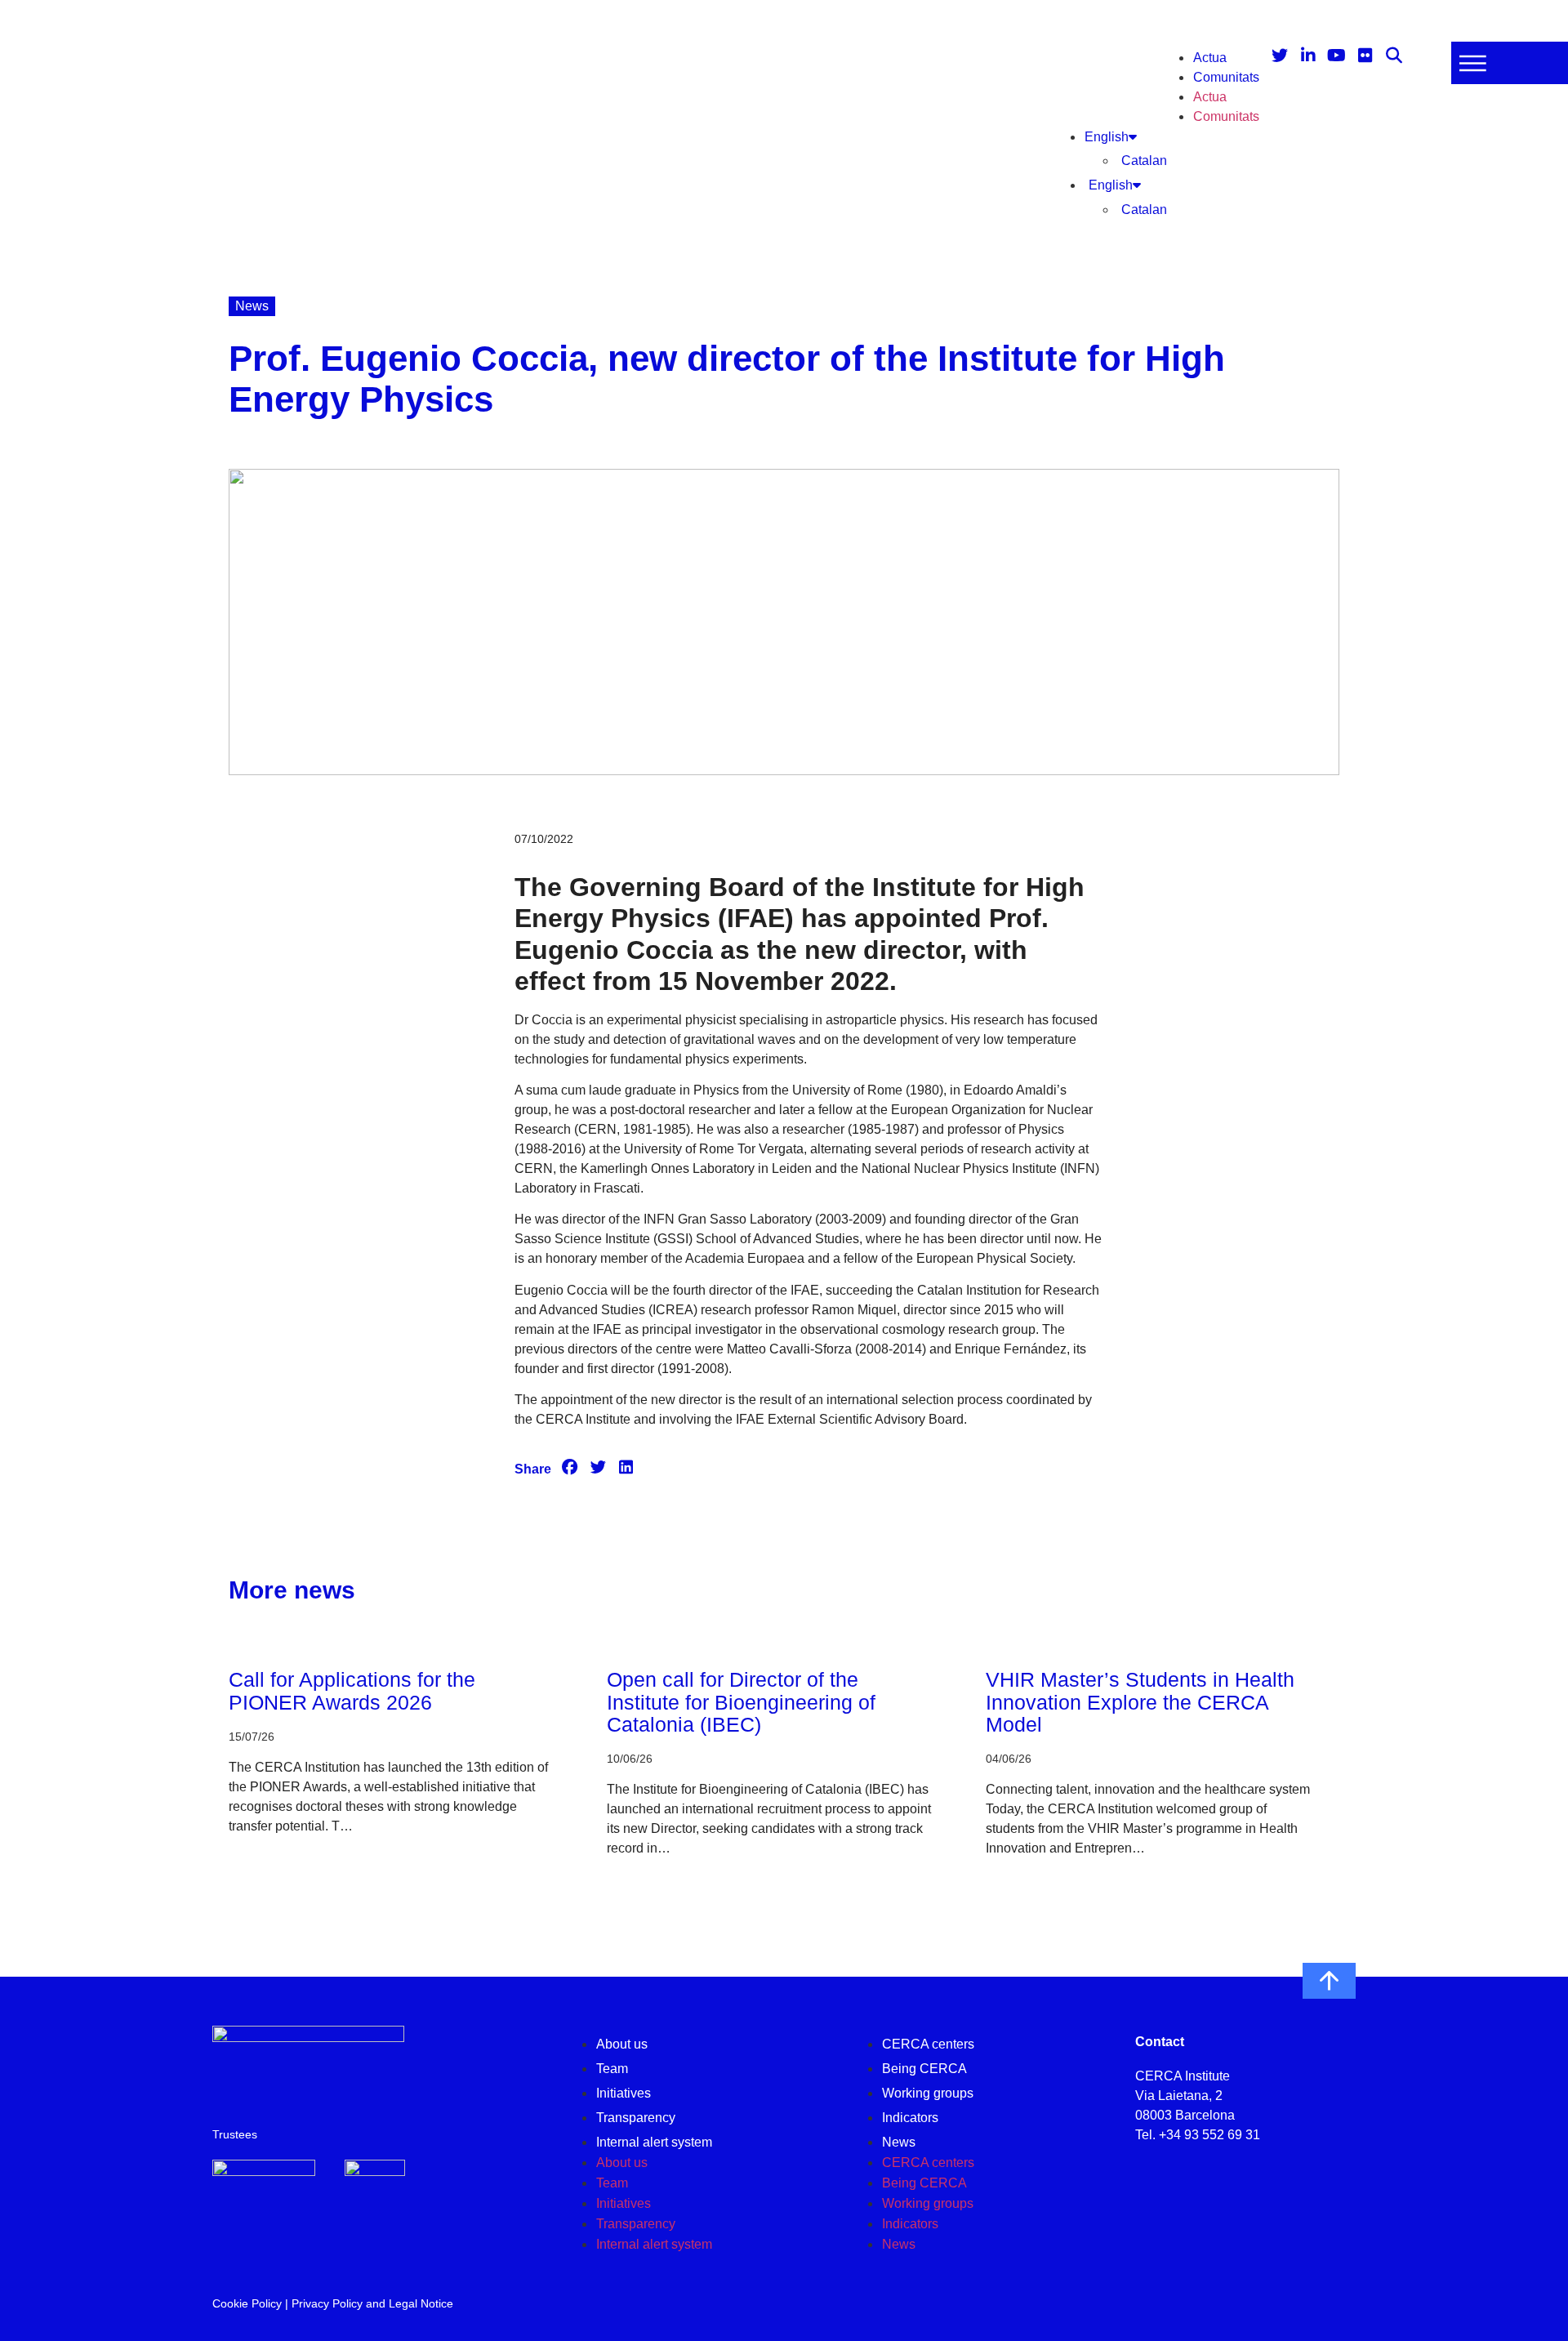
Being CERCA (924, 2069)
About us (622, 2044)
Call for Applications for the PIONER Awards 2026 (352, 1691)
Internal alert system (654, 2142)
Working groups (928, 2093)
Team (612, 2069)
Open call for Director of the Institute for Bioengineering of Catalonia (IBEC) (741, 1702)
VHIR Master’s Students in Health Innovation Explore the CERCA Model (1140, 1702)
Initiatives (624, 2093)
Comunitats (1226, 77)
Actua (1210, 58)
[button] (570, 1468)
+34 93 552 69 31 (1209, 2135)
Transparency (636, 2118)
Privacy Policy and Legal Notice (372, 2303)
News (899, 2142)
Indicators (910, 2118)
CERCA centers (928, 2044)
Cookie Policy (247, 2303)
